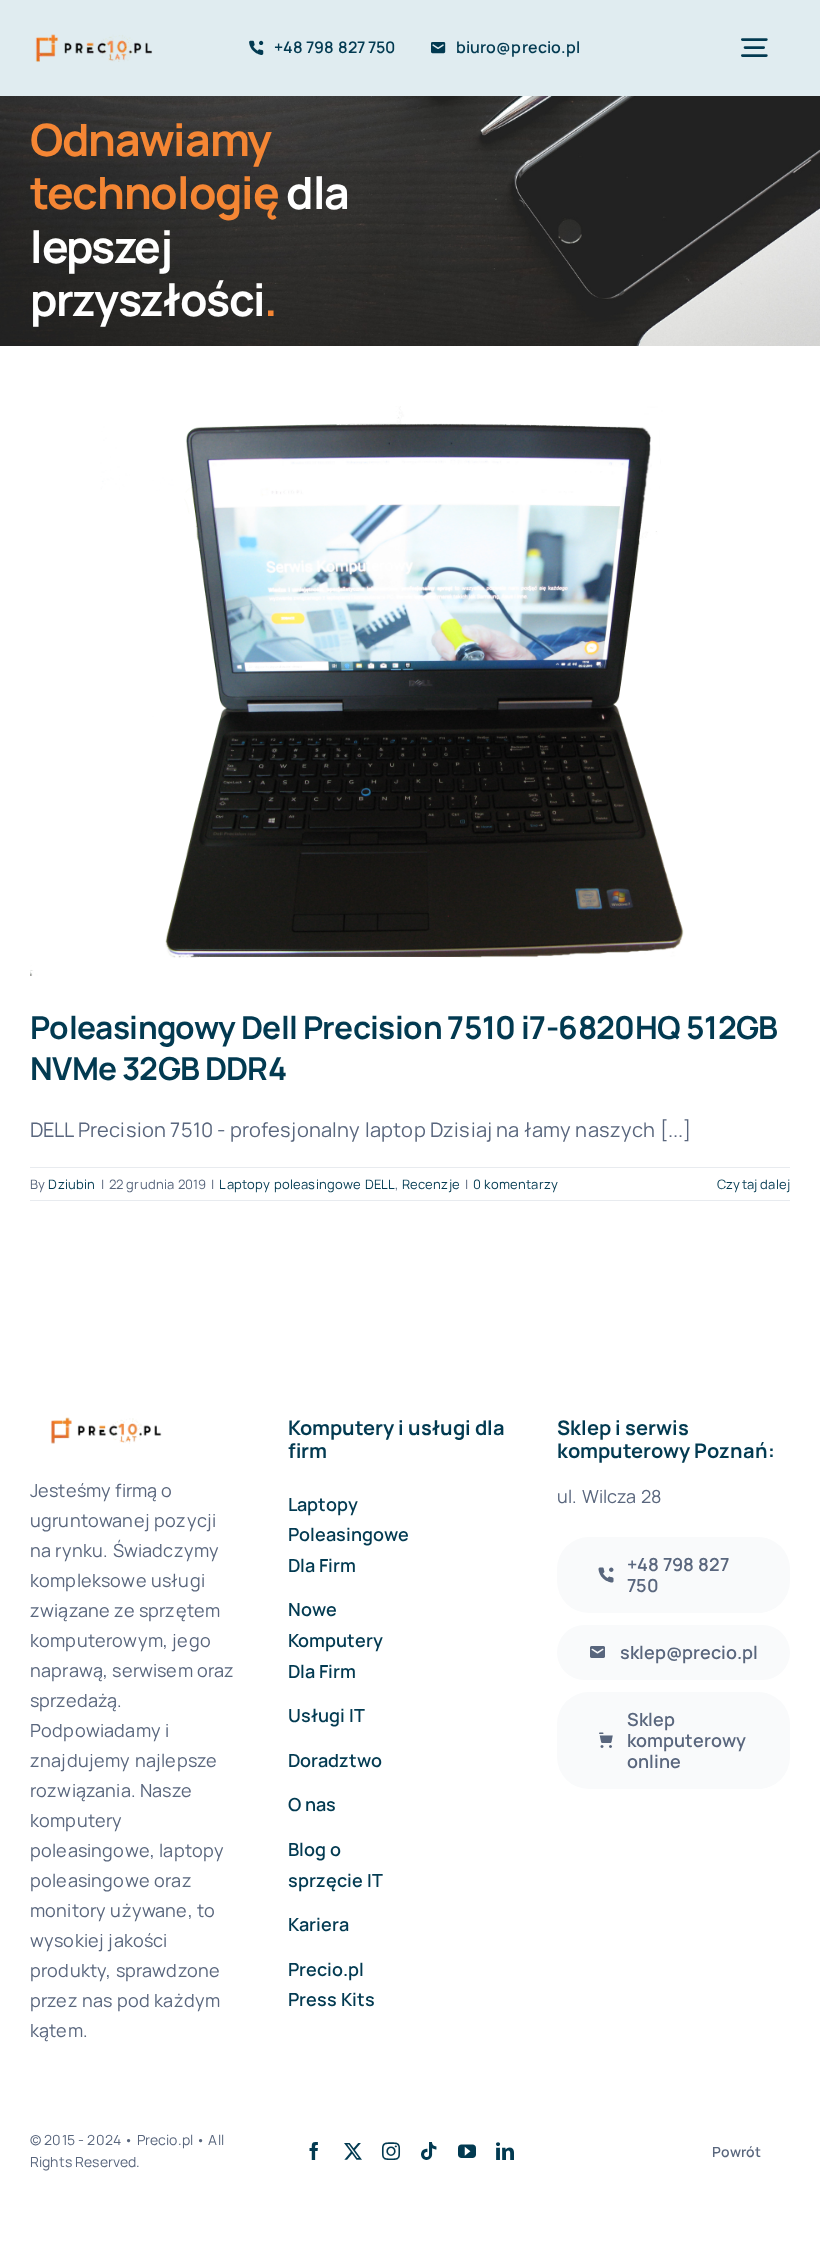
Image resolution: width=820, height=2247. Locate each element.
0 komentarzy (515, 1184)
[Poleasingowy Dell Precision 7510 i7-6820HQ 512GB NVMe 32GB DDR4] (410, 691)
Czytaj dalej (753, 1184)
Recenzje (431, 1184)
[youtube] (467, 2151)
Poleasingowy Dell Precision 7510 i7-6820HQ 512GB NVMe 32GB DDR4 (404, 1047)
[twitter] (353, 2151)
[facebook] (314, 2151)
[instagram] (391, 2151)
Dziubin (71, 1184)
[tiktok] (429, 2151)
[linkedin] (505, 2151)
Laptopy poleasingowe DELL (307, 1184)
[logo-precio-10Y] (94, 36)
